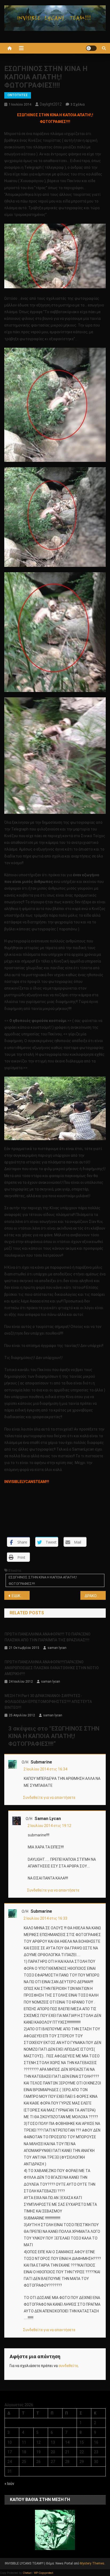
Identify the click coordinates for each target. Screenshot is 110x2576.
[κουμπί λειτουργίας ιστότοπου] (91, 48)
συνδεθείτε (68, 2366)
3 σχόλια (78, 104)
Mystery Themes (92, 2563)
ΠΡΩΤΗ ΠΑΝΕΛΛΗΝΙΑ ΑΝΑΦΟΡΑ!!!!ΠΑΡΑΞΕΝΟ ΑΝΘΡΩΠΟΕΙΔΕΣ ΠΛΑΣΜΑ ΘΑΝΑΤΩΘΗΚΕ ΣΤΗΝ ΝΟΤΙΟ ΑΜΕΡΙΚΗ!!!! (52, 1668)
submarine (41, 1762)
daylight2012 (51, 104)
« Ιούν (9, 2484)
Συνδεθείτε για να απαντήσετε (49, 1798)
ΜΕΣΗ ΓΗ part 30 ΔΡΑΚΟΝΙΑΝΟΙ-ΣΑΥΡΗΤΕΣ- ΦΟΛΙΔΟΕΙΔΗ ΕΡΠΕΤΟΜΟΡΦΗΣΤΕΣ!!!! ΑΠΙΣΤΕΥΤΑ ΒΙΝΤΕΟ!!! (48, 1702)
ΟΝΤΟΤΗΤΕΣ (18, 95)
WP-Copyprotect (44, 2573)
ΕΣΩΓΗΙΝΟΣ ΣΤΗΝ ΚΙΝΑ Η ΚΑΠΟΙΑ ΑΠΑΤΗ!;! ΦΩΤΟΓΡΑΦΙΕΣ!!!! (43, 1580)
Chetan (27, 2573)
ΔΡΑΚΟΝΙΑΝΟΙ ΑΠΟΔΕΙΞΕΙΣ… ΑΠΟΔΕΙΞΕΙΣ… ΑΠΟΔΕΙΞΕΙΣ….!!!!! (95, 1596)
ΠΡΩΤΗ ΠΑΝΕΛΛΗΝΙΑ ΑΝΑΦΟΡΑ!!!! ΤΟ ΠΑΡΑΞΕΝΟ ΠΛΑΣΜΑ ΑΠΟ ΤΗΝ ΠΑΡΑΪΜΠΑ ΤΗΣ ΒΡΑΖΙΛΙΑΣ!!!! (48, 1637)
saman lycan (57, 1648)
